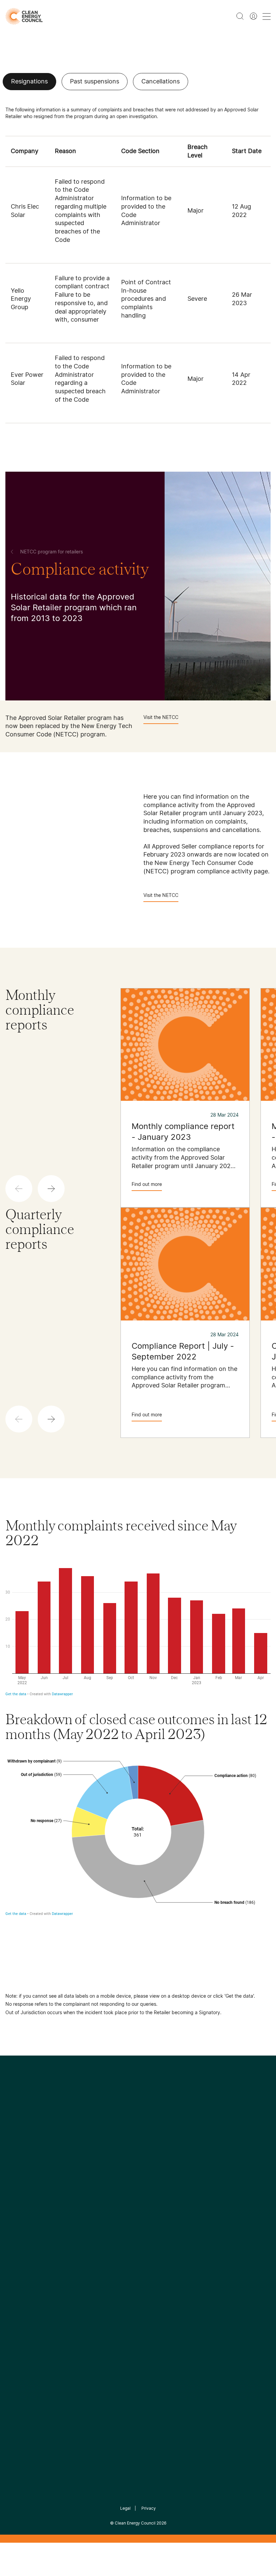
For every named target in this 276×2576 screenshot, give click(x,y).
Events (102, 2248)
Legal (125, 2508)
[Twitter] (140, 2172)
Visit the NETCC (161, 717)
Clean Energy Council (135, 2523)
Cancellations (161, 81)
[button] (51, 1189)
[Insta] (117, 2172)
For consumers (113, 2264)
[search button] (240, 16)
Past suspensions (95, 81)
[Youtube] (153, 2172)
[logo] (24, 16)
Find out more (147, 1184)
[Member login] (253, 16)
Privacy (149, 2508)
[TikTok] (166, 2172)
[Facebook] (107, 2172)
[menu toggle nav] (267, 16)
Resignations (29, 81)
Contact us (19, 2240)
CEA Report (65, 2223)
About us (17, 2256)
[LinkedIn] (129, 2172)
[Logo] (138, 2137)
